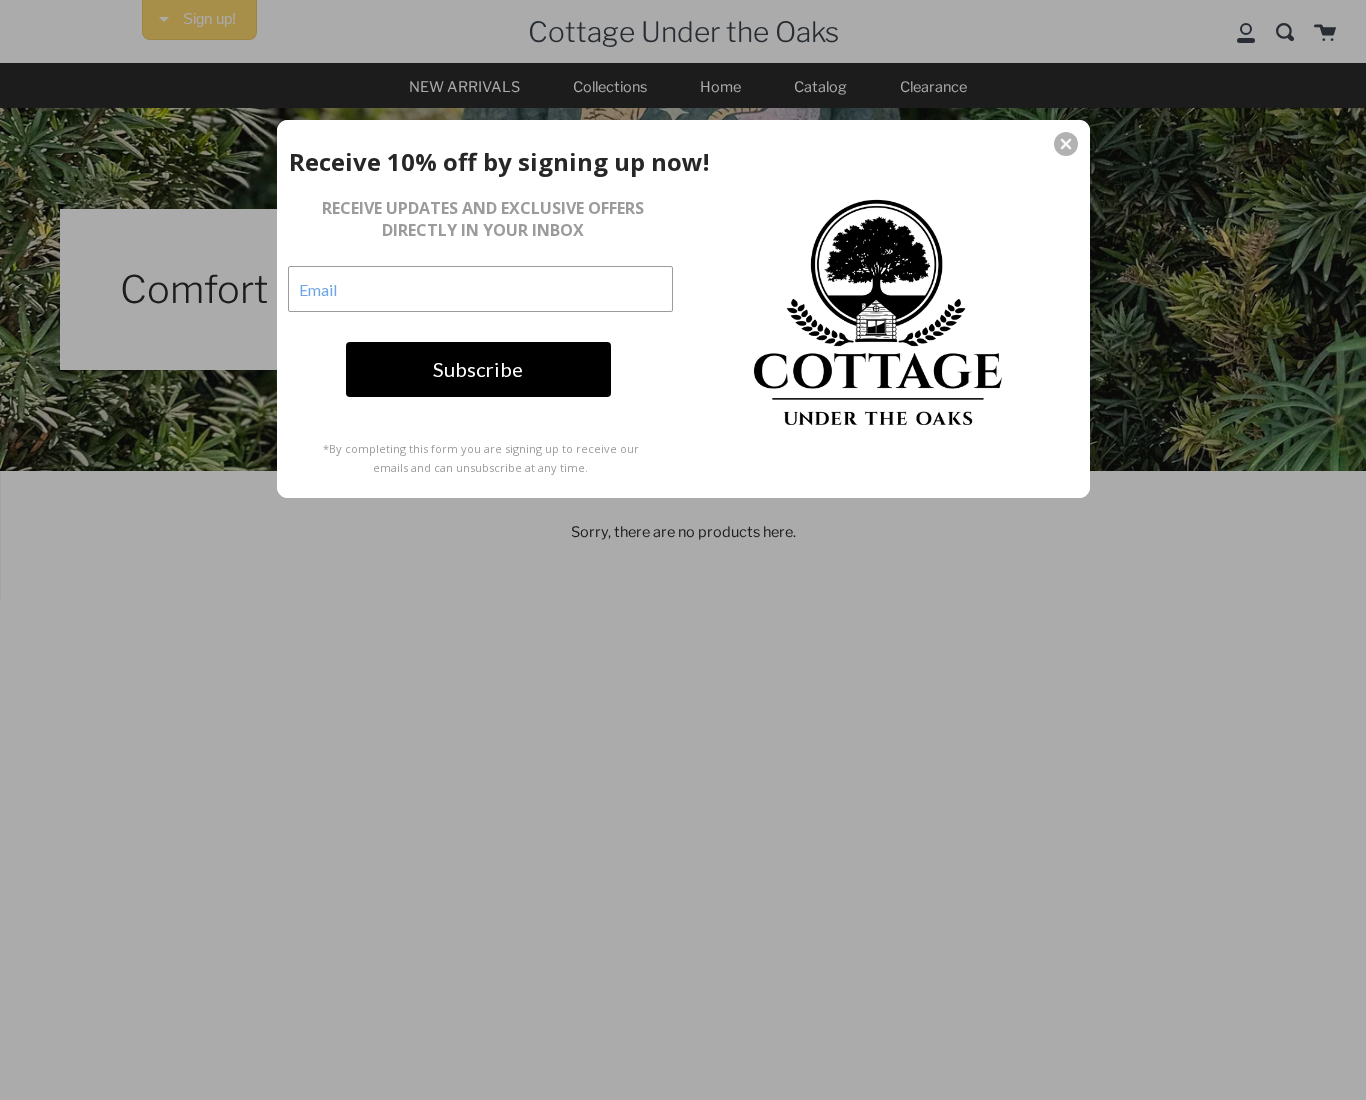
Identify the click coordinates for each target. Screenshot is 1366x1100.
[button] (1066, 144)
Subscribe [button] (478, 369)
